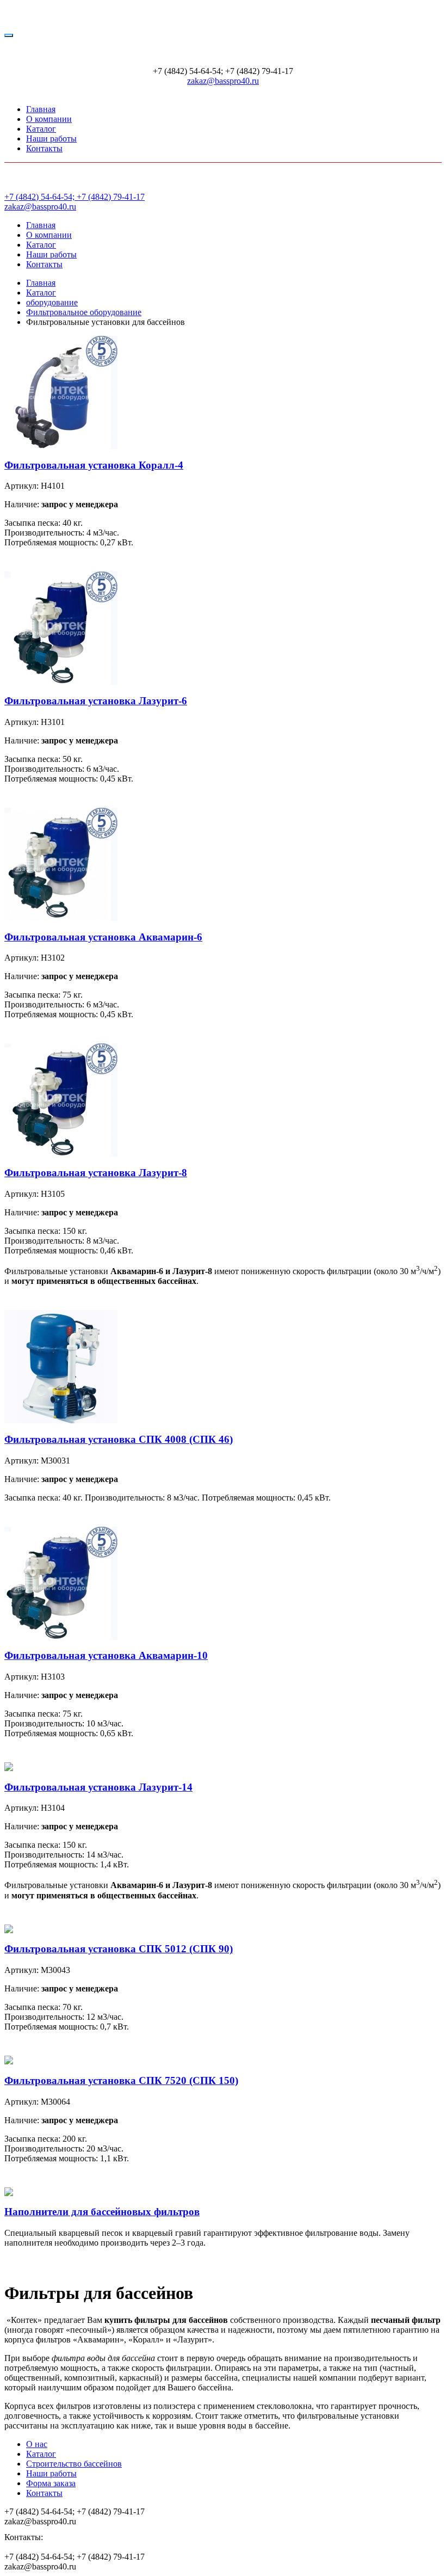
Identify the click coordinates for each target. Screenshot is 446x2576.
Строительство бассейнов (74, 2464)
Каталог (41, 129)
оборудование (52, 302)
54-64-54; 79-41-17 (75, 197)
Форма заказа (51, 2483)
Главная (41, 109)
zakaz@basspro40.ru (223, 81)
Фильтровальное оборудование (84, 312)
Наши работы (51, 139)
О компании (49, 119)
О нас (37, 2444)
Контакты (44, 148)
